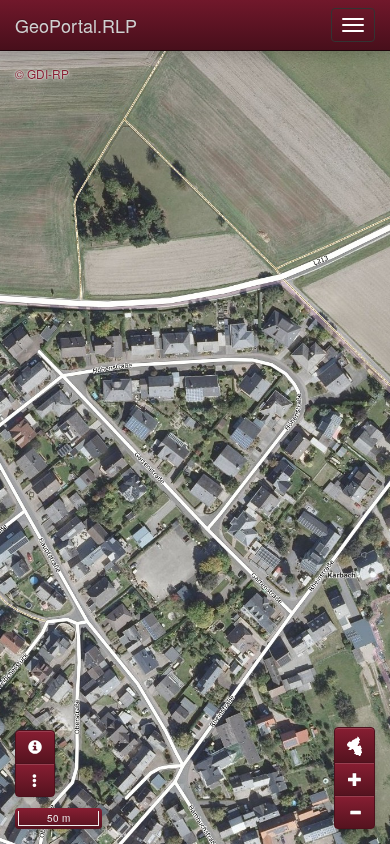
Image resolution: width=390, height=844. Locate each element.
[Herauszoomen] (354, 812)
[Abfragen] (35, 747)
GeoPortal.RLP (76, 25)
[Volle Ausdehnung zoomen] (354, 745)
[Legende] (35, 780)
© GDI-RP (42, 73)
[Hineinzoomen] (354, 779)
